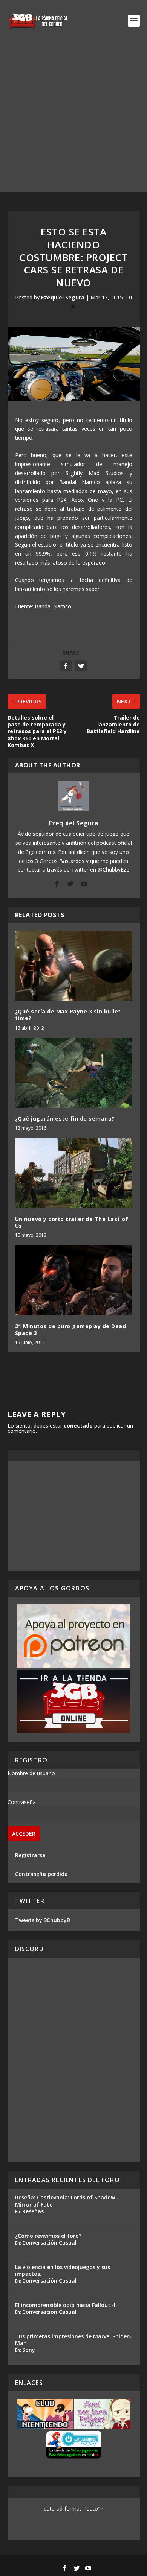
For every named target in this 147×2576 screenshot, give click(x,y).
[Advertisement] (73, 118)
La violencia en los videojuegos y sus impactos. (63, 2270)
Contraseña (22, 1802)
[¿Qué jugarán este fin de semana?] (74, 1073)
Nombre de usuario (31, 1773)
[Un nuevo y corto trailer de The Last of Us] (74, 1173)
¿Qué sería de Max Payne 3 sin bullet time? (68, 1015)
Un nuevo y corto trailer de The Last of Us (72, 1222)
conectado (78, 1425)
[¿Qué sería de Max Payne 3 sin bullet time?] (74, 966)
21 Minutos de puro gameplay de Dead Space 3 (71, 1330)
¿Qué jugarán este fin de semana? (65, 1119)
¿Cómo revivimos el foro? (48, 2236)
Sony (29, 2350)
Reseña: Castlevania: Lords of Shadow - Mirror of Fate (67, 2201)
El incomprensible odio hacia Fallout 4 (65, 2305)
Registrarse (30, 1855)
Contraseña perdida (41, 1874)
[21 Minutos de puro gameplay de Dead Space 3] (74, 1280)
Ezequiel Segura (63, 297)
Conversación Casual (49, 2243)
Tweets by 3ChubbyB (43, 1920)
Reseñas (33, 2211)
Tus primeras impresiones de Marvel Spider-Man (73, 2340)
